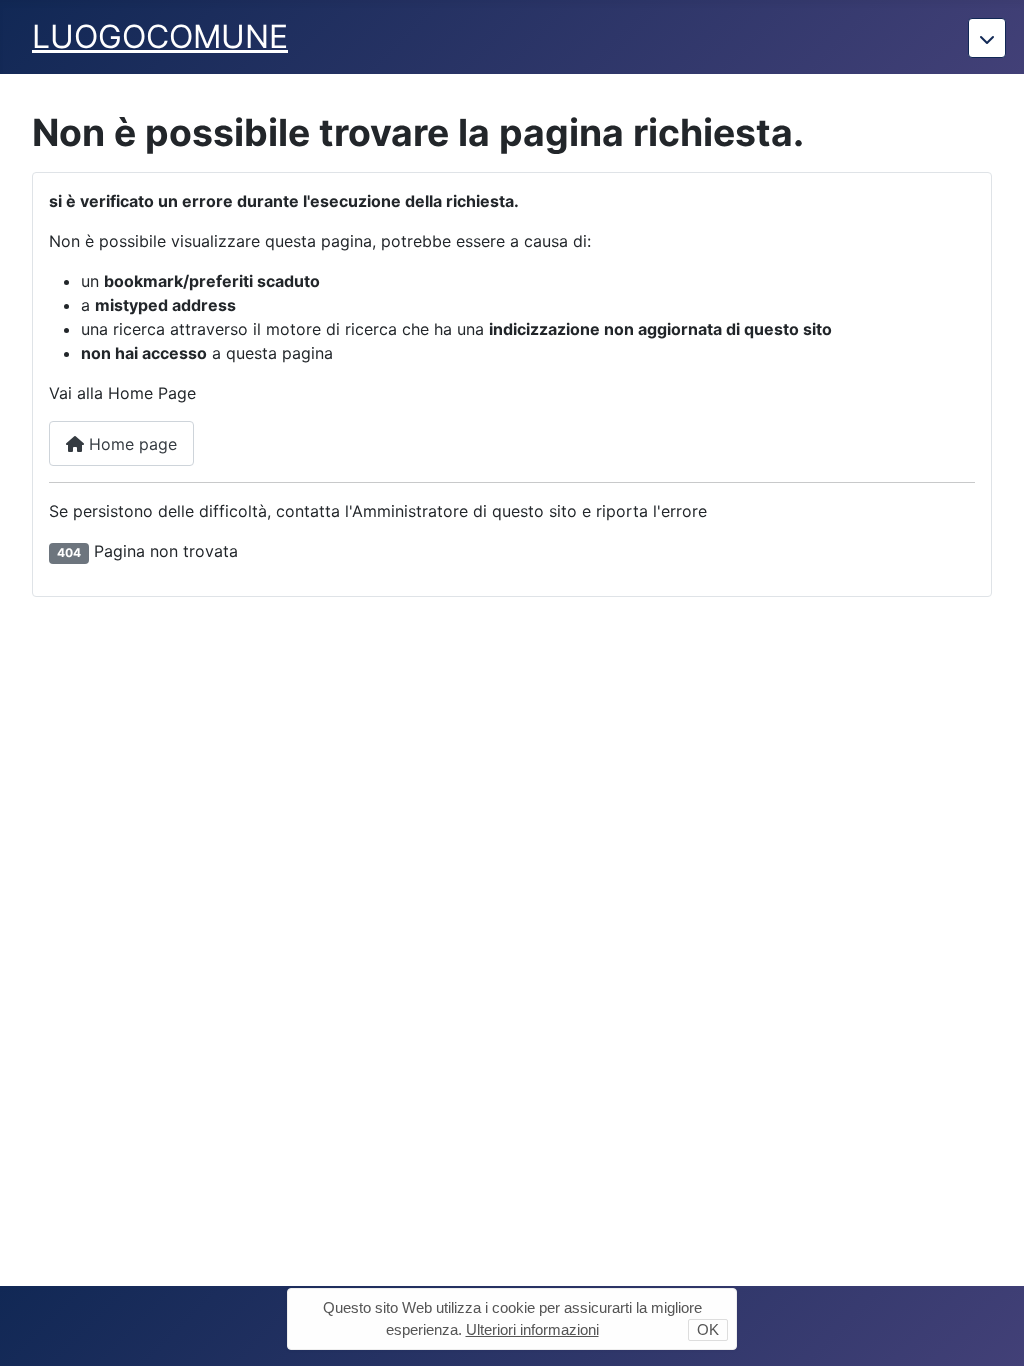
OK (708, 1329)
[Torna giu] (987, 38)
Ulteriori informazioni (532, 1329)
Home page (130, 444)
